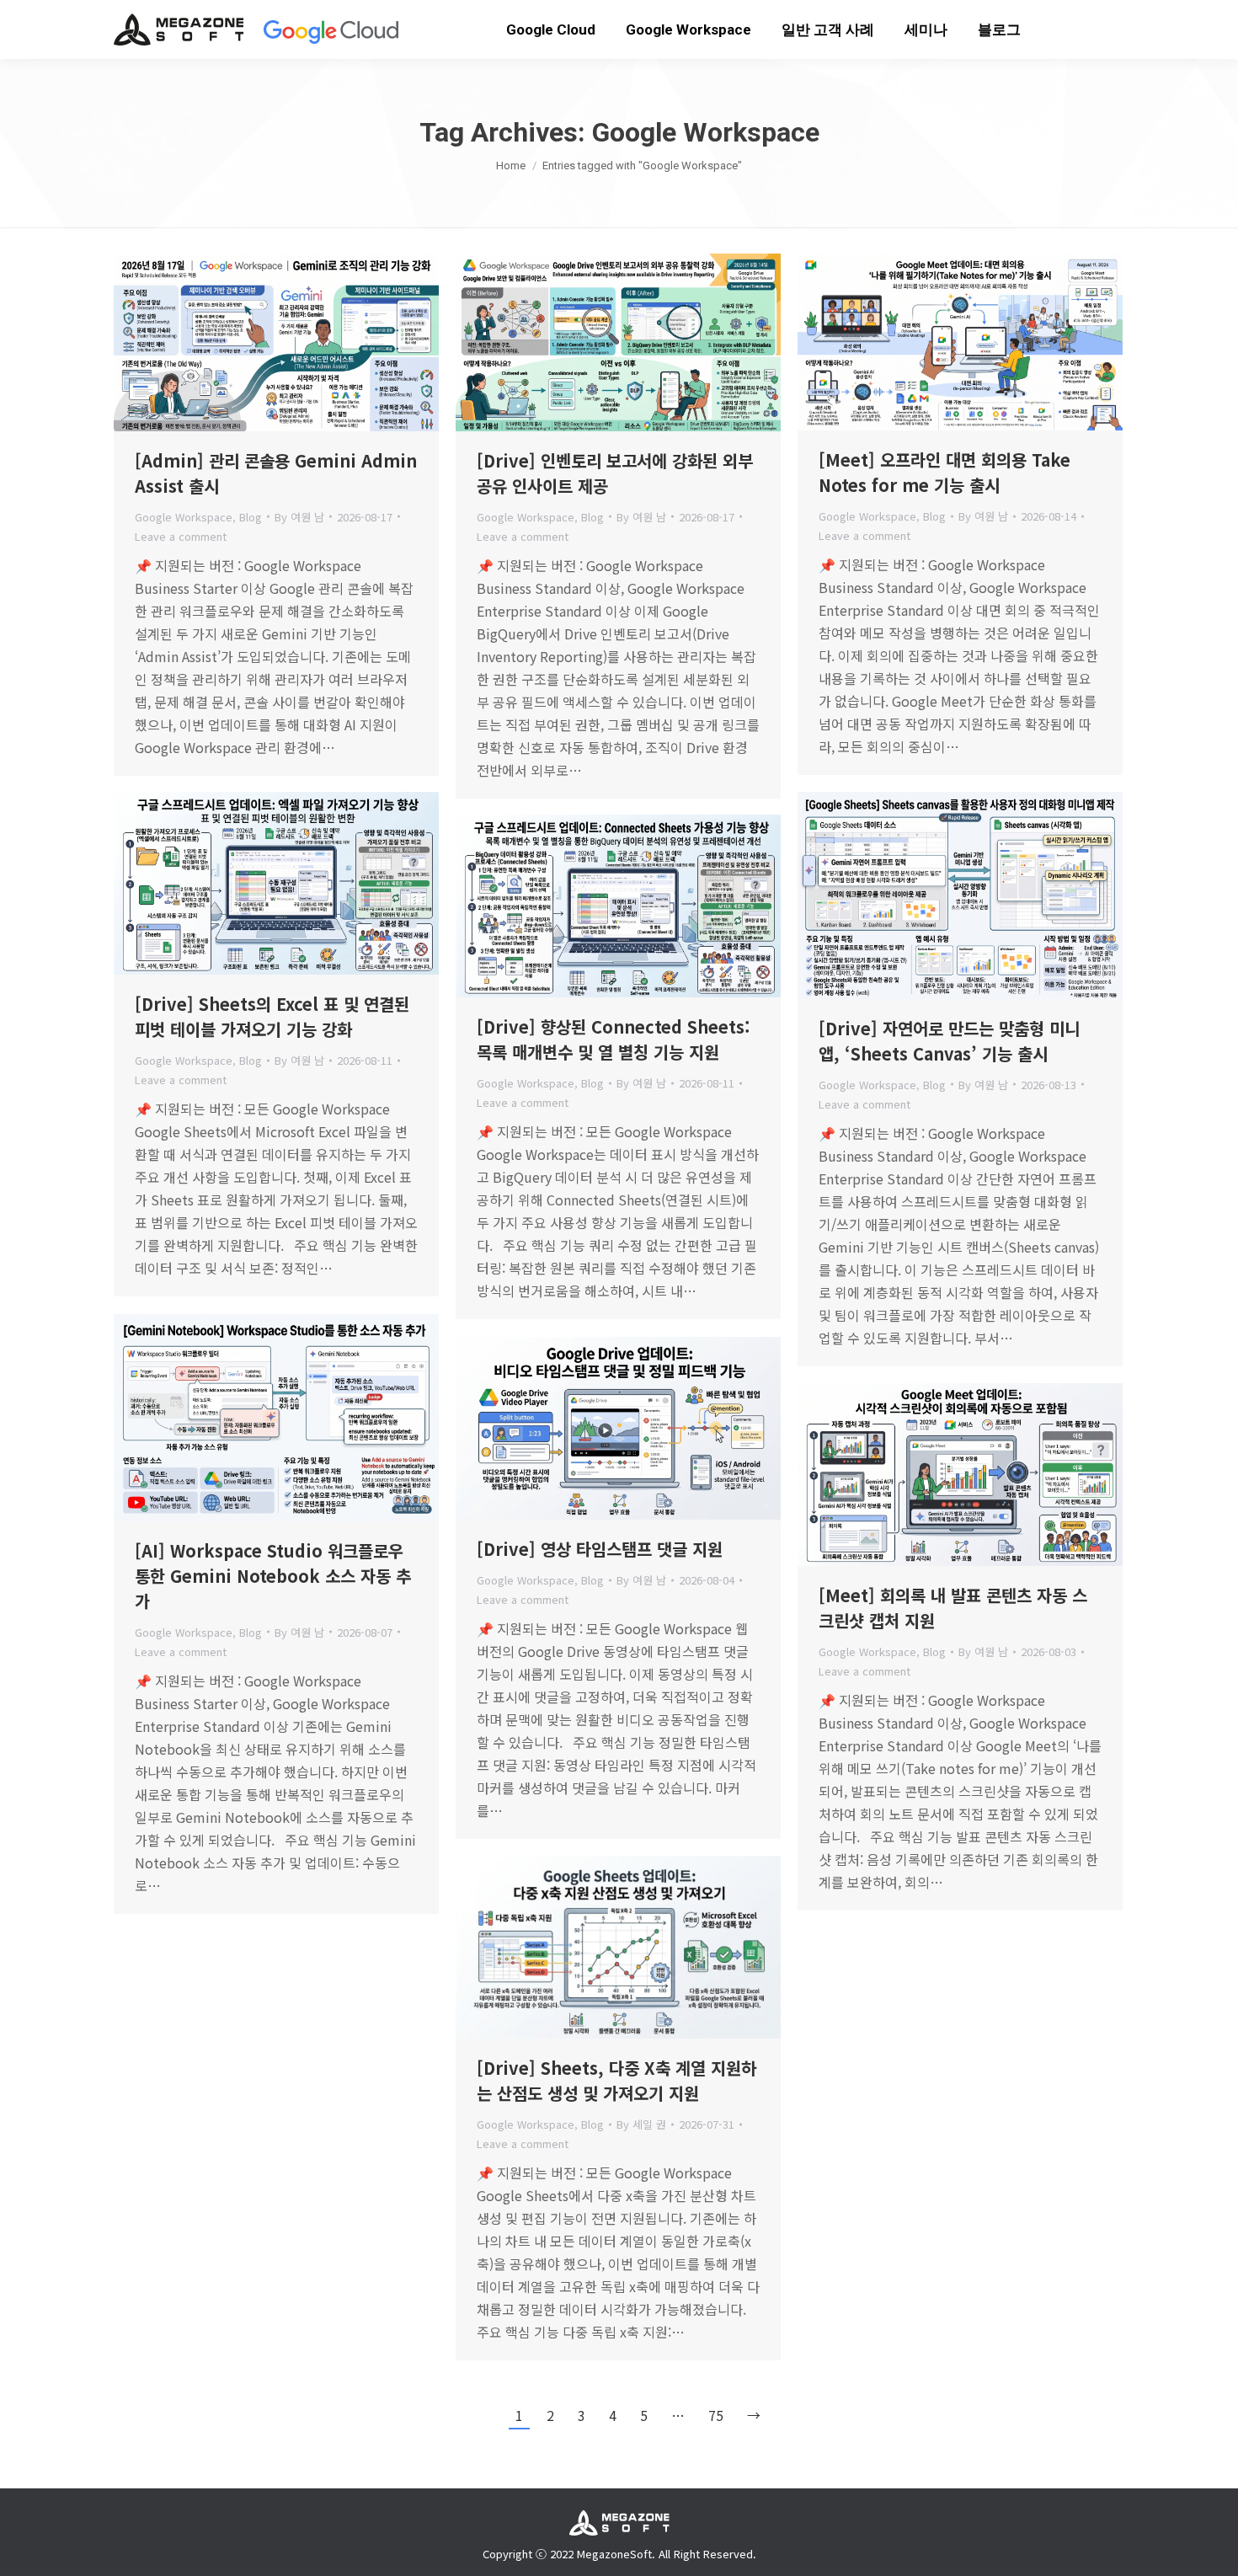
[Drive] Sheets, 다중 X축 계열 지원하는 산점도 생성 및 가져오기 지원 (616, 2080)
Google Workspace (184, 517)
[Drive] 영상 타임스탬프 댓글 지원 (600, 1549)
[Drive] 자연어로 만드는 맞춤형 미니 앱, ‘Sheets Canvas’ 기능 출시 (949, 1041)
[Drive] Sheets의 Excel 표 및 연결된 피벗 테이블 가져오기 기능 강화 (272, 1016)
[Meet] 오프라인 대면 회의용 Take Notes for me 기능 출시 (945, 472)
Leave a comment (181, 536)
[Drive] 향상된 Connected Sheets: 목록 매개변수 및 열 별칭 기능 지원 (614, 1039)
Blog (251, 517)
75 (716, 2415)
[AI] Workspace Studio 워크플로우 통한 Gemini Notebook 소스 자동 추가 (273, 1576)
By (299, 517)
